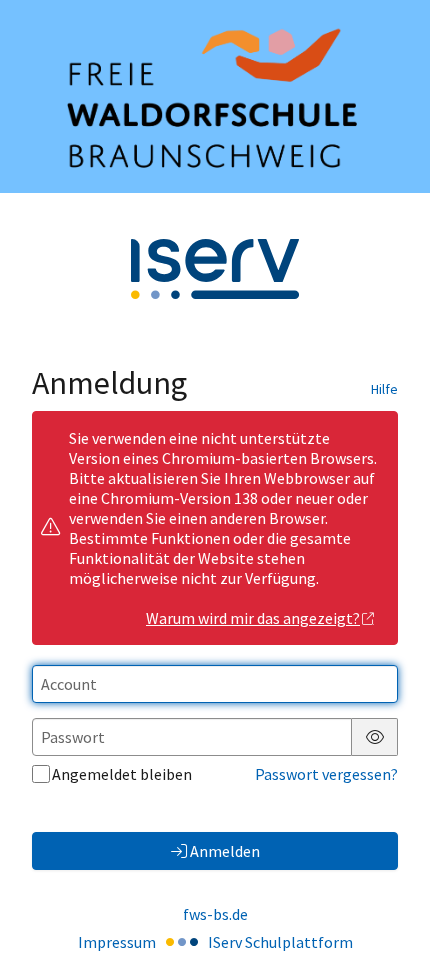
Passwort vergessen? (326, 774)
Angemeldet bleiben (122, 774)
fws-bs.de (215, 914)
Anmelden (225, 851)
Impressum (117, 942)
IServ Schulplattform (280, 942)
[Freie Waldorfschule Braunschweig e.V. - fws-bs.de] (215, 96)
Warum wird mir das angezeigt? (253, 618)
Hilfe (384, 389)
